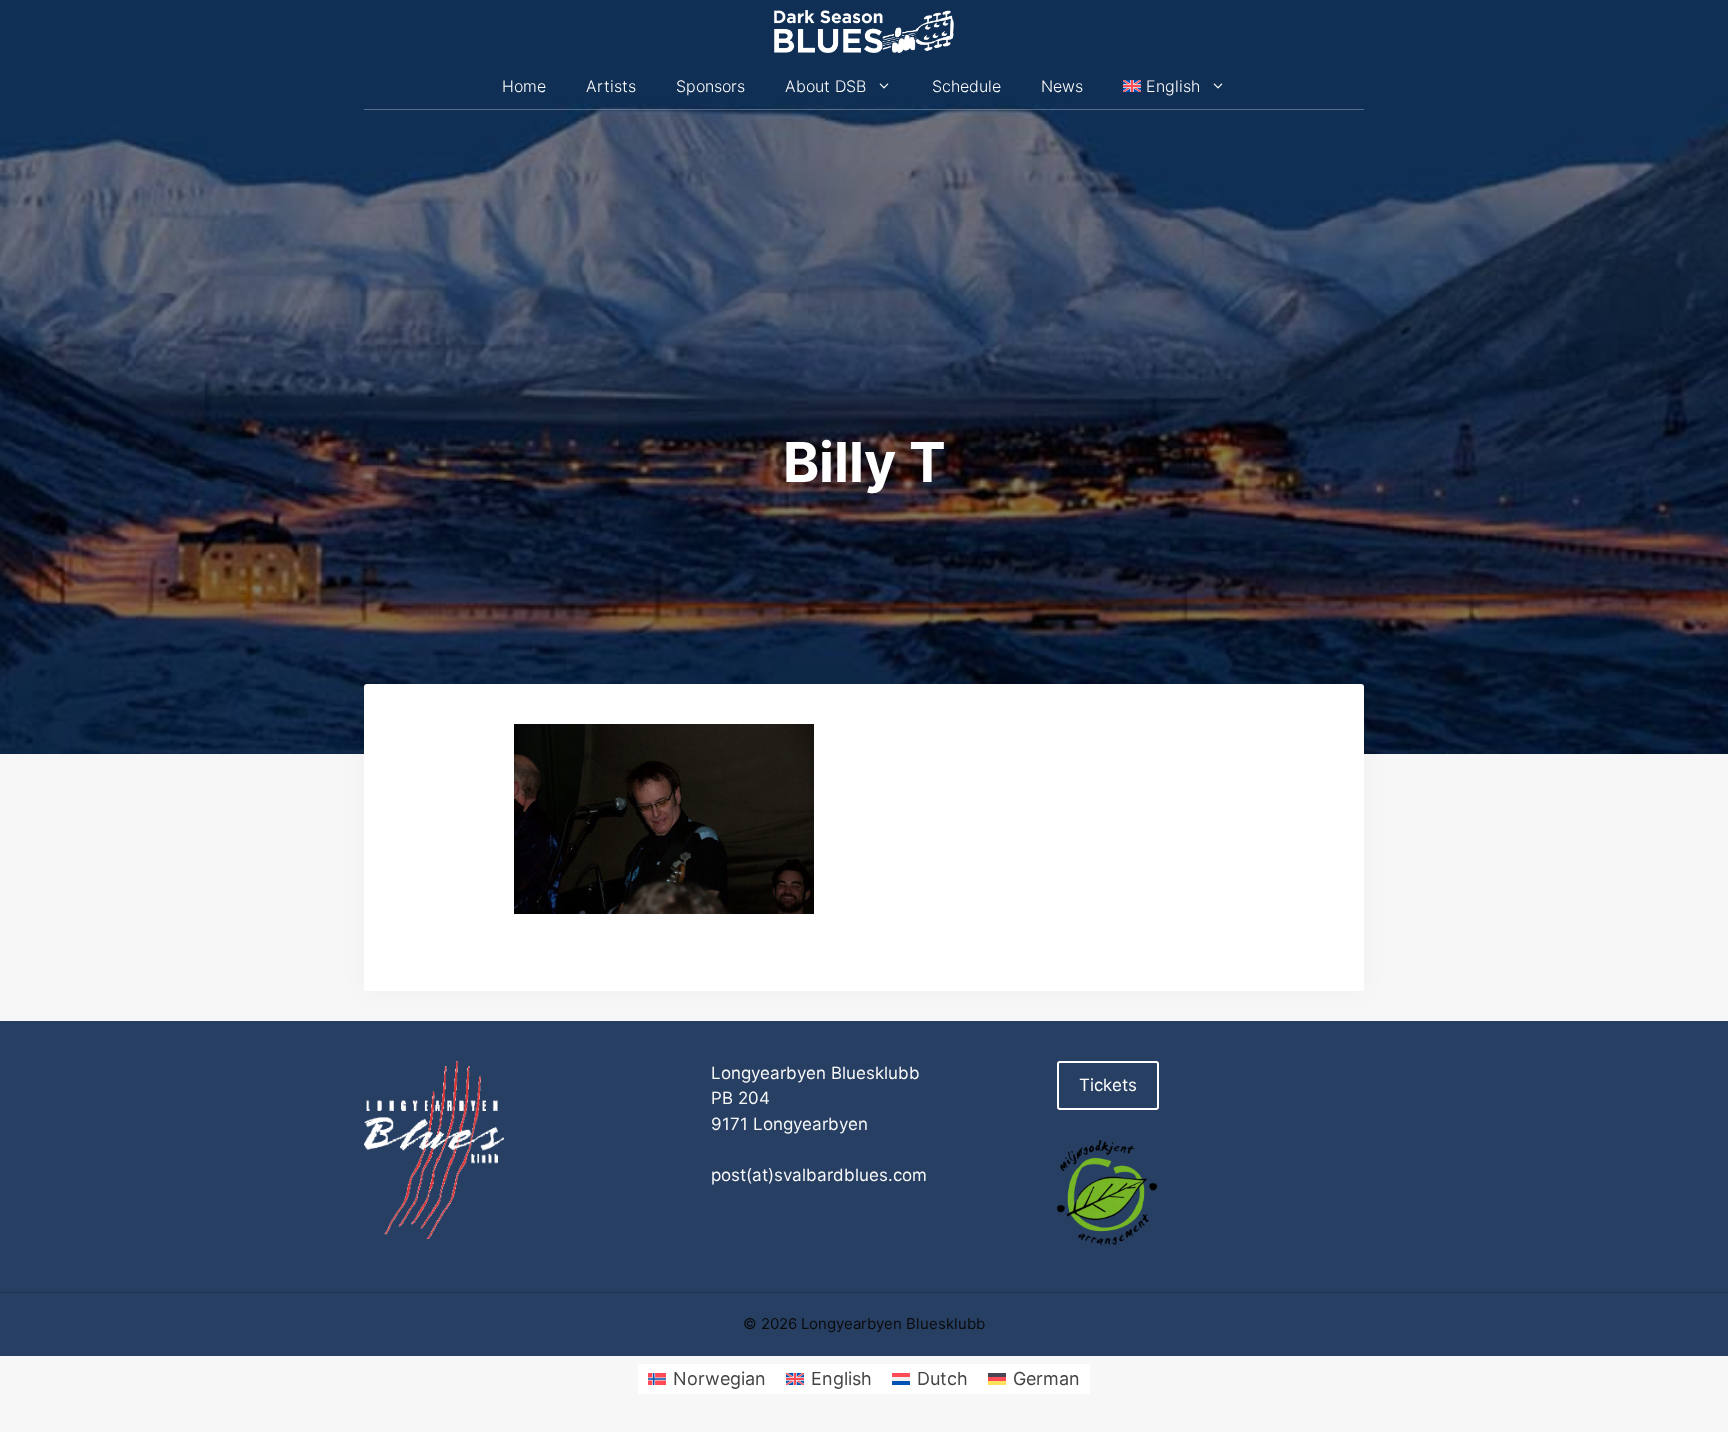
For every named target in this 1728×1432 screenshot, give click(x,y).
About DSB (825, 86)
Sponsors (710, 86)
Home (524, 86)
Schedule (966, 86)
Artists (611, 86)
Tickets (1108, 1085)
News (1062, 86)
